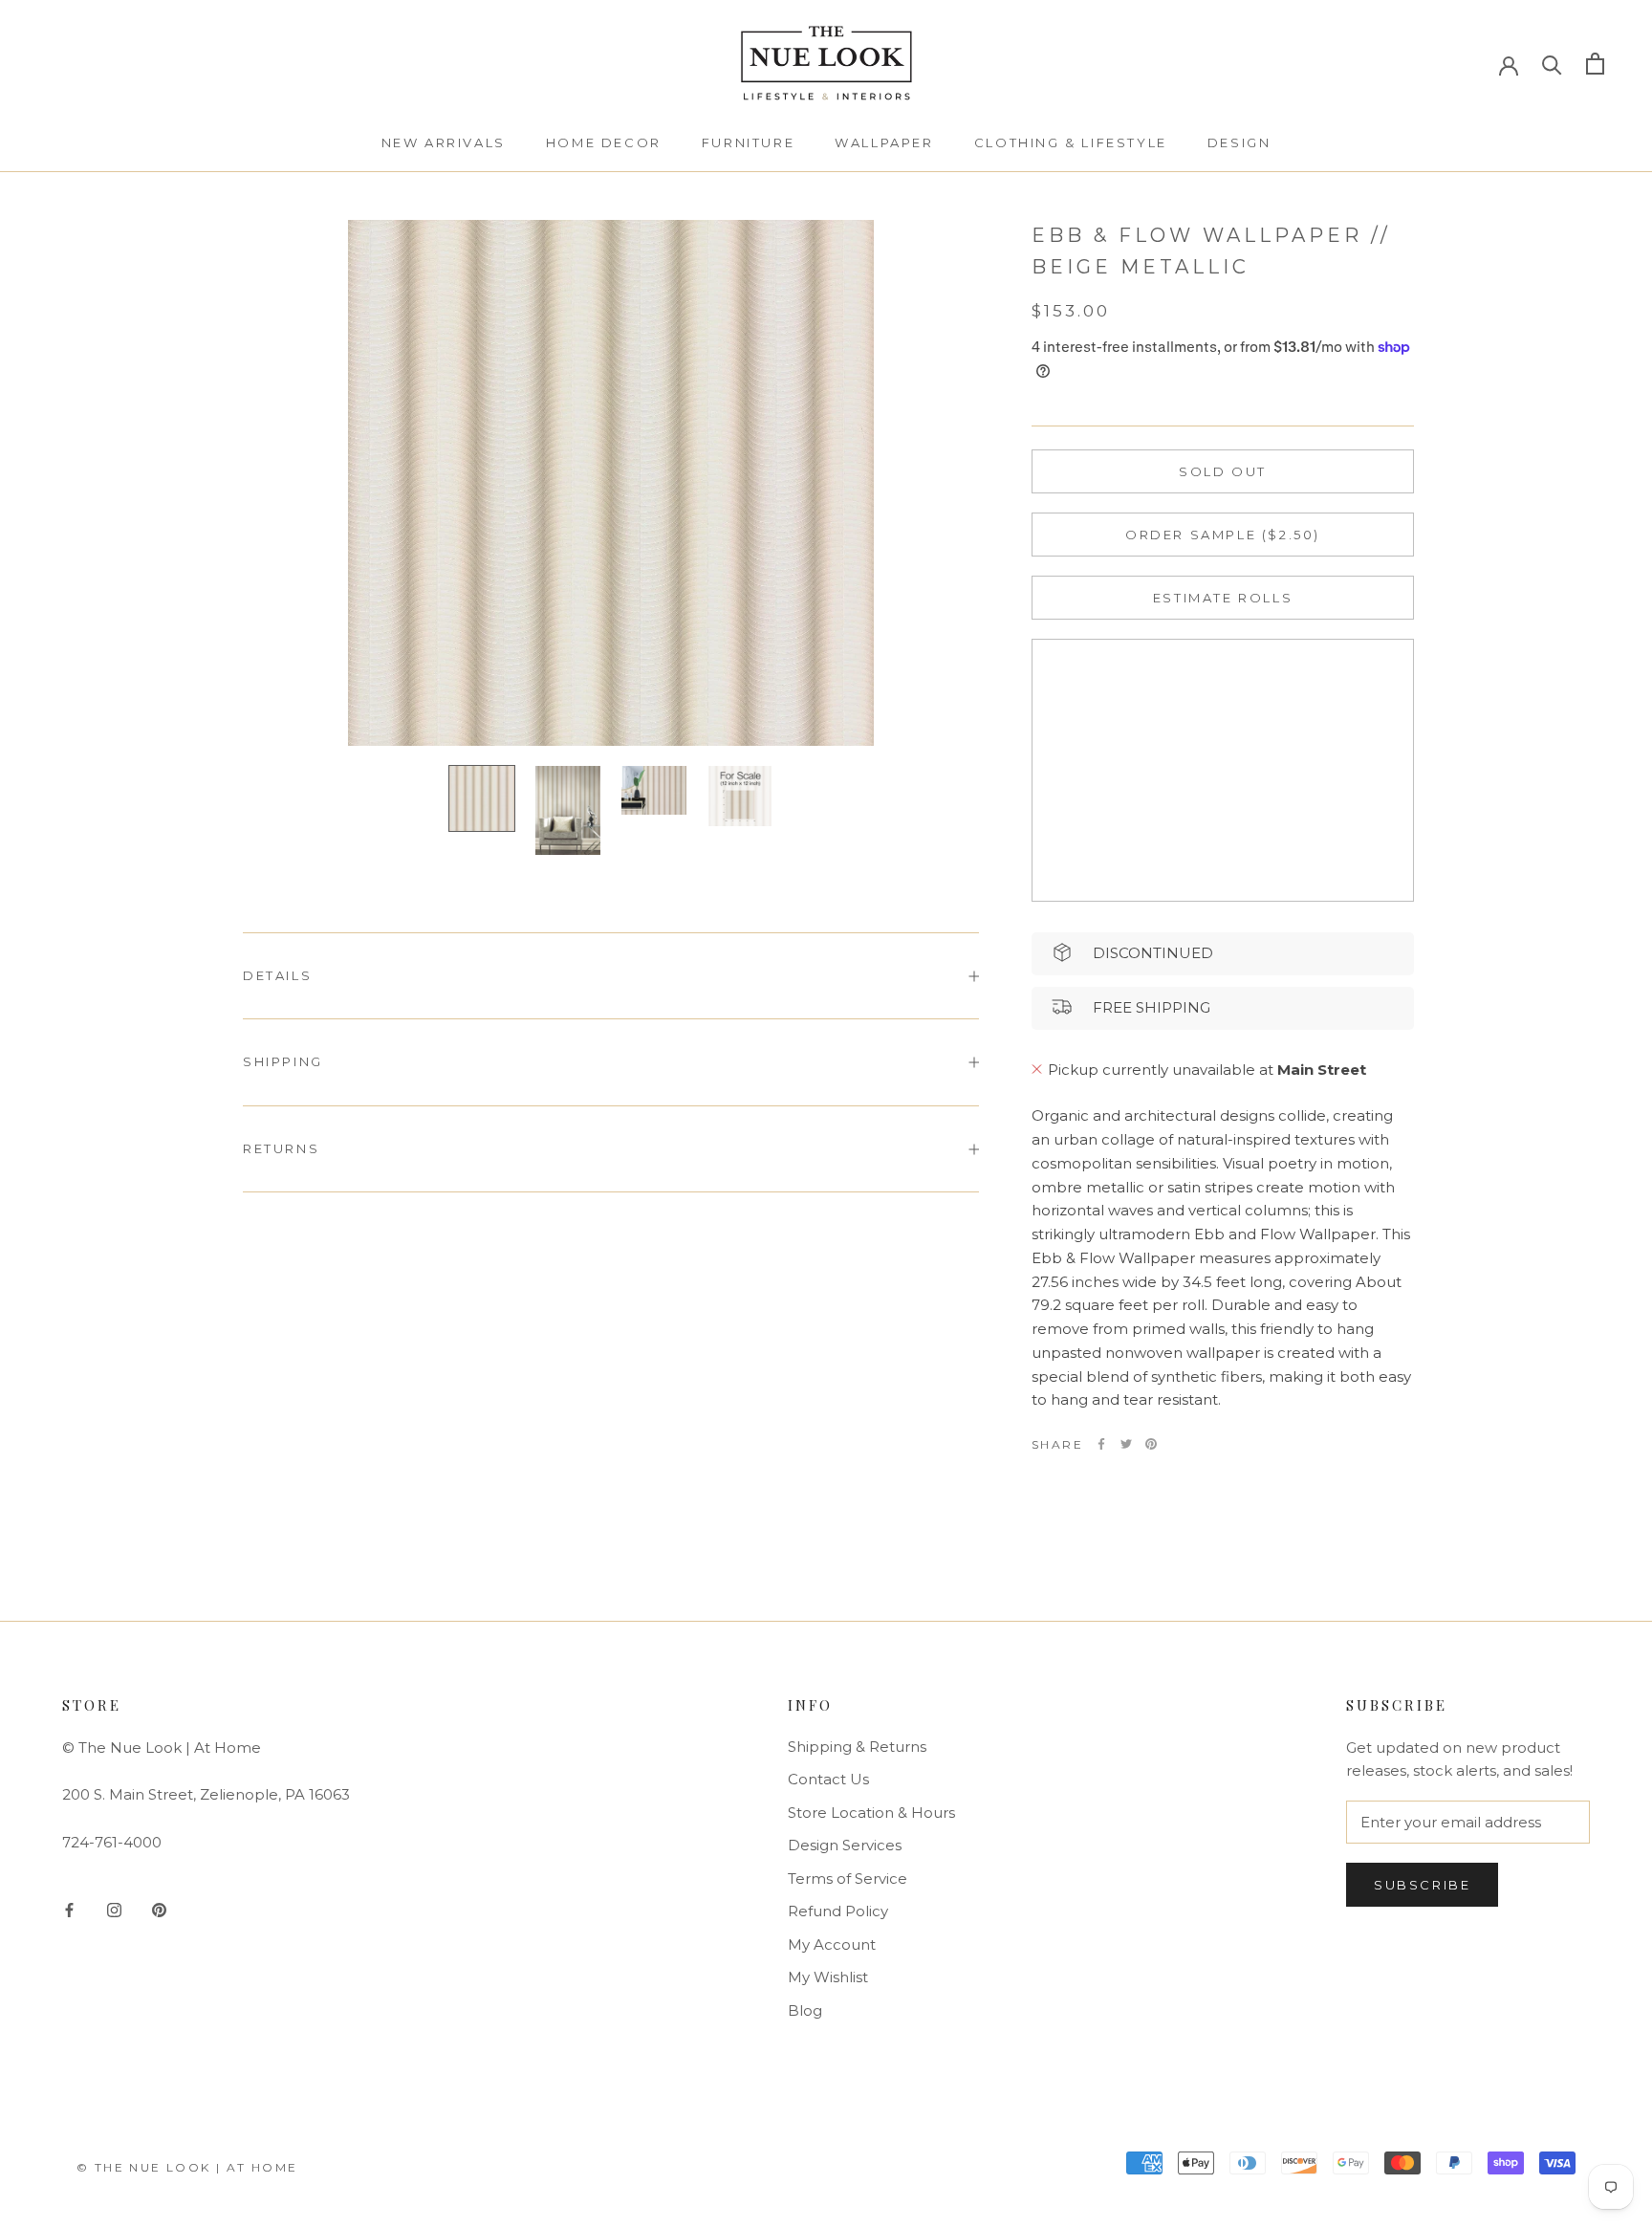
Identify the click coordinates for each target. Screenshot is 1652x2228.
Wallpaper (884, 142)
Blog (805, 2010)
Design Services (845, 1845)
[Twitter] (1126, 1444)
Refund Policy (838, 1911)
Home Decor (604, 142)
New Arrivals (444, 142)
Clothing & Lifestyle (1071, 142)
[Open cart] (1595, 64)
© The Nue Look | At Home (187, 2167)
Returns (281, 1148)
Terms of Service (848, 1879)
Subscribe (1422, 1885)
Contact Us (828, 1779)
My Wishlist (828, 1977)
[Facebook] (1101, 1444)
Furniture (748, 142)
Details (277, 975)
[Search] (1552, 64)
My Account (832, 1944)
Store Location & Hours (871, 1813)
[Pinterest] (1151, 1444)
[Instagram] (114, 1909)
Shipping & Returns (857, 1747)
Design (1239, 142)
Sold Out (1223, 470)
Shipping (283, 1061)
